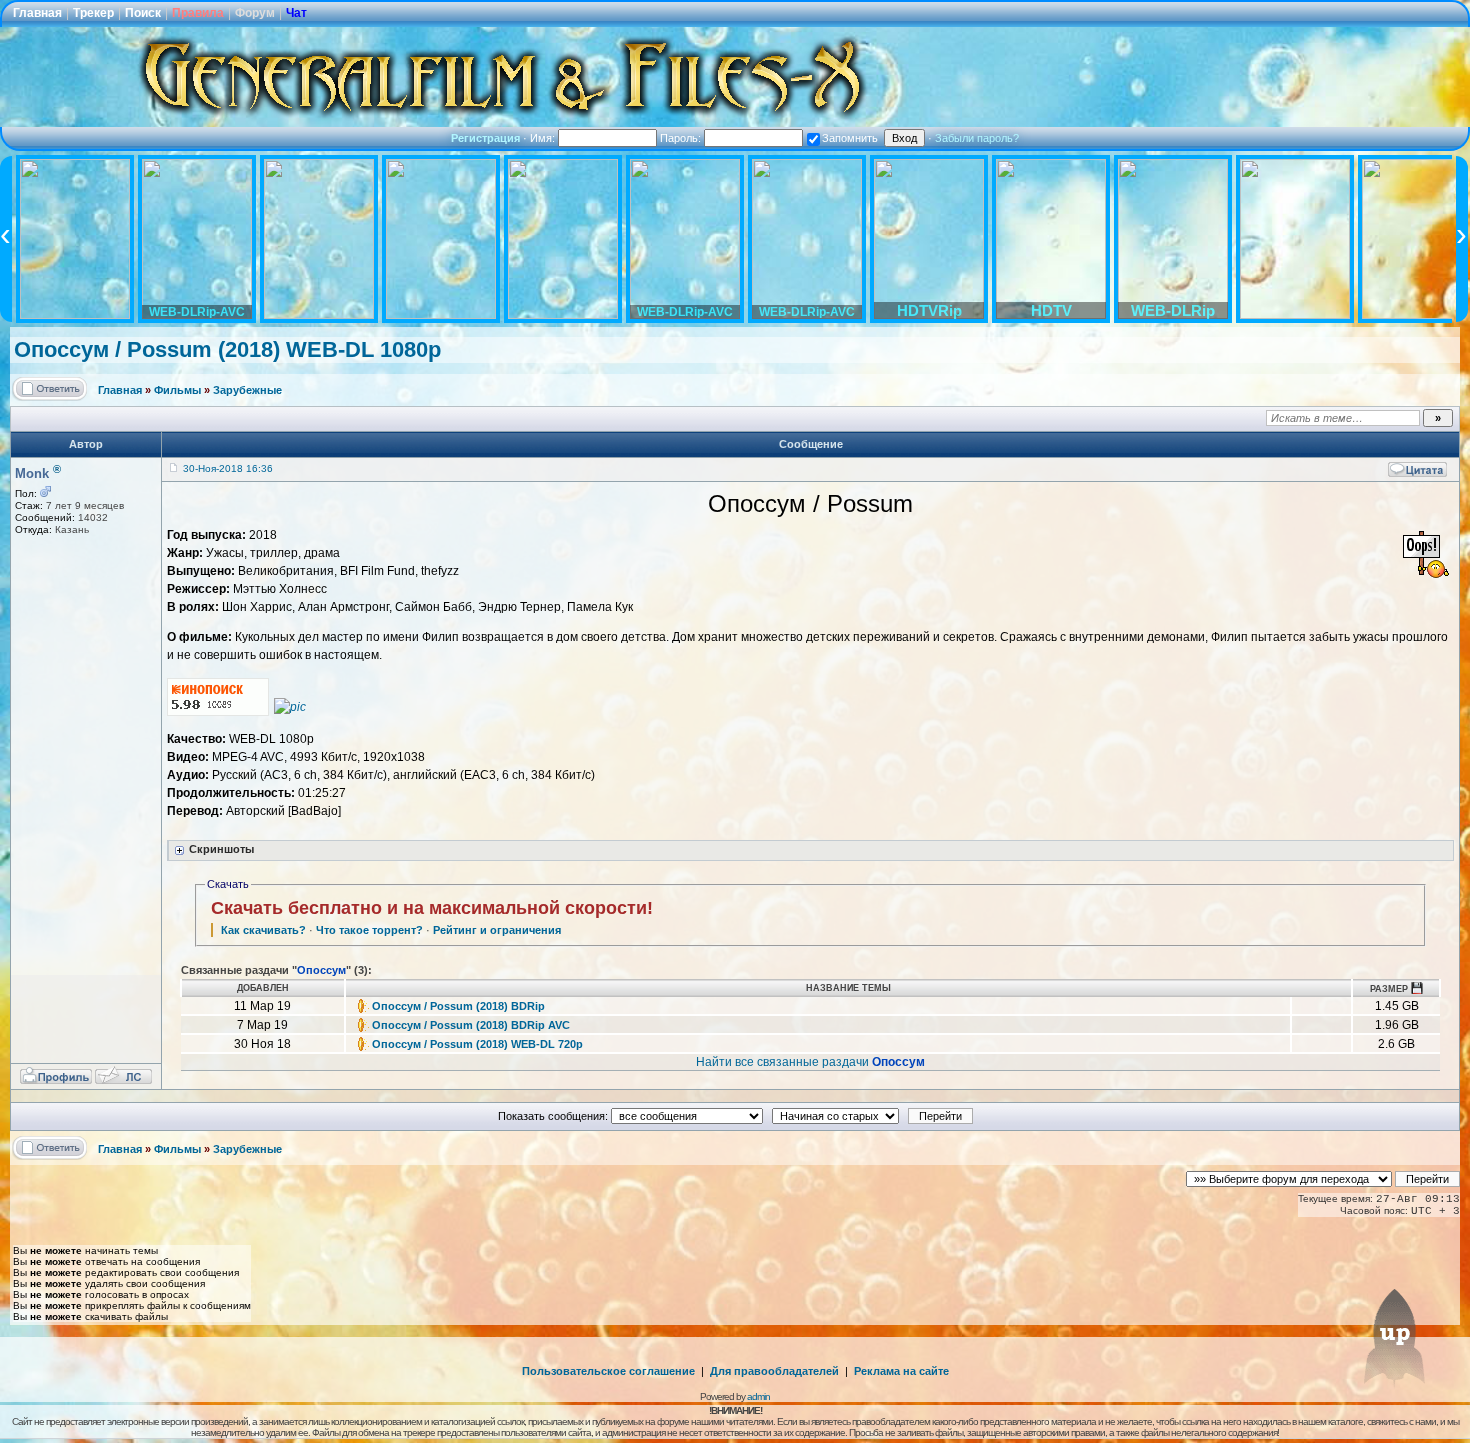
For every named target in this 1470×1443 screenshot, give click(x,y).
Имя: (544, 138)
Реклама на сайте (901, 1371)
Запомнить (850, 138)
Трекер (93, 13)
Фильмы (177, 390)
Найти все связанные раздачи (810, 1062)
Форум (255, 13)
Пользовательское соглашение (608, 1371)
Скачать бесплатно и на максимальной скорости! (432, 908)
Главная (37, 13)
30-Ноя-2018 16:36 (228, 468)
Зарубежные (247, 390)
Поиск (143, 13)
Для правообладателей (774, 1371)
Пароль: (682, 138)
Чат (296, 13)
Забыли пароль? (977, 138)
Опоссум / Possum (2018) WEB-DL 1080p (227, 349)
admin (758, 1396)
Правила (198, 13)
